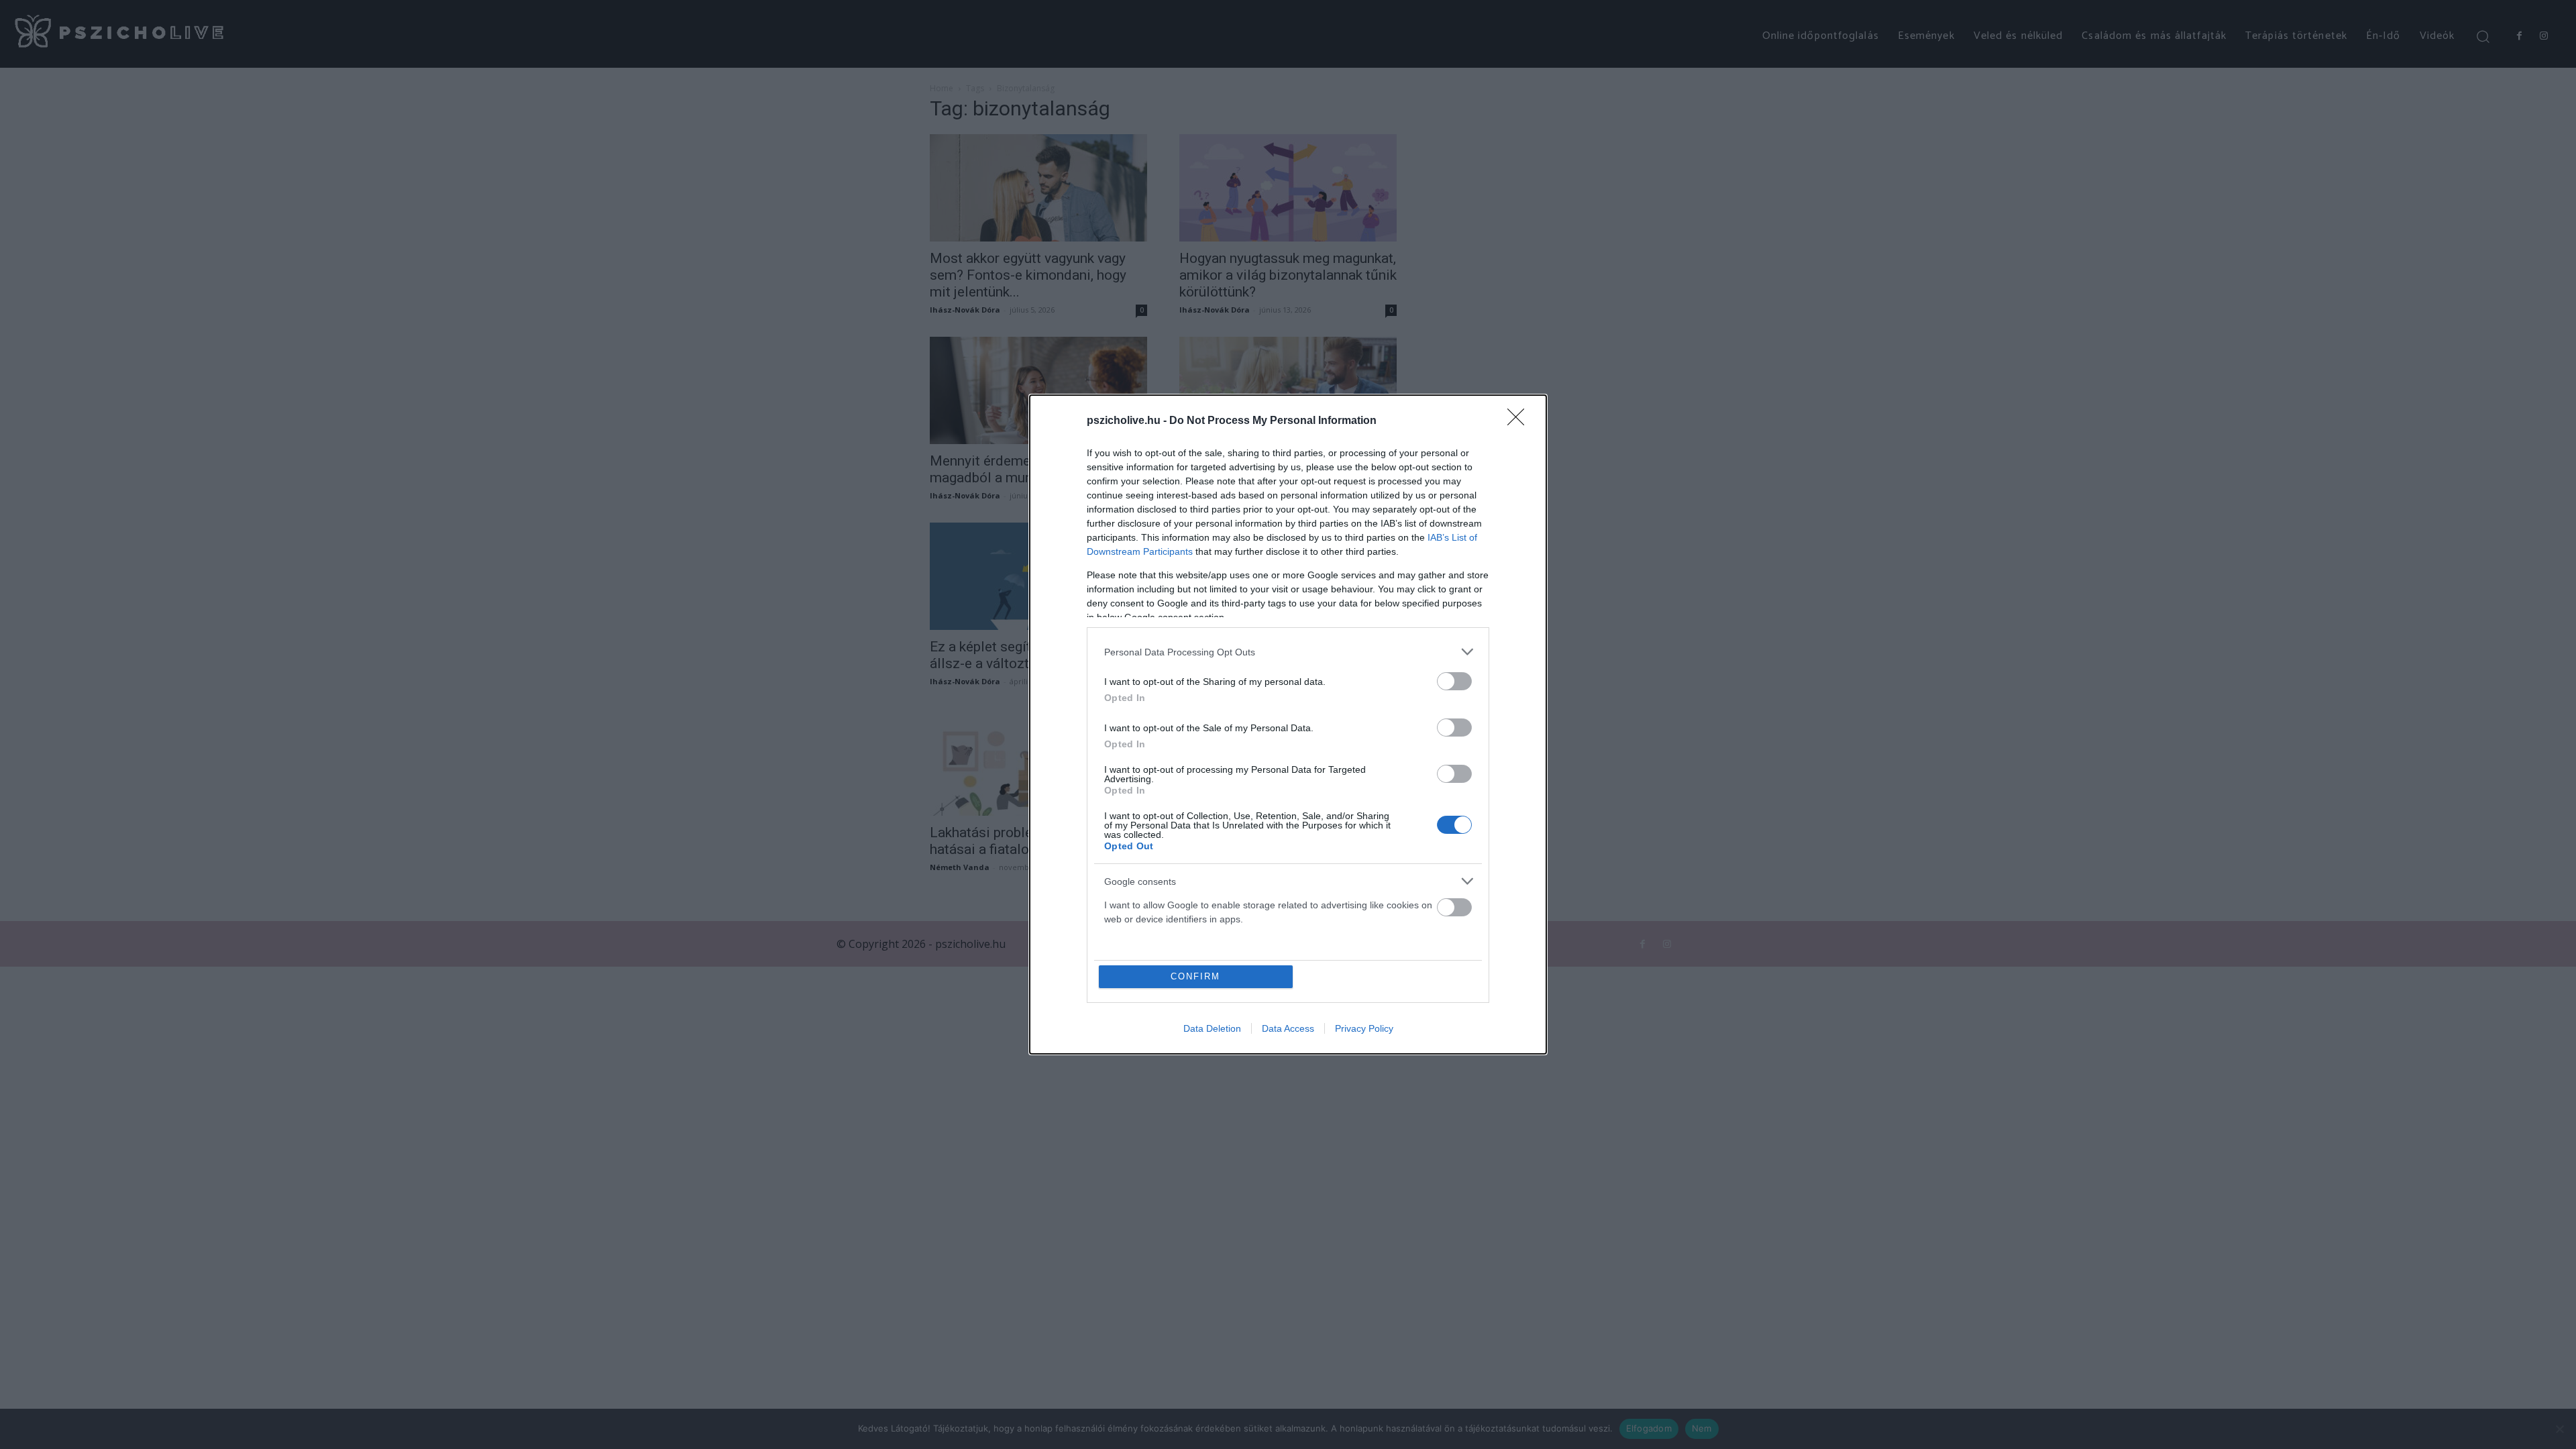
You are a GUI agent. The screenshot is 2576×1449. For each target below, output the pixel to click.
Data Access (1288, 1028)
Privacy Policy (1364, 1028)
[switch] (1454, 681)
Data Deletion (1212, 1028)
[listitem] (1288, 652)
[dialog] (1288, 724)
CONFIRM (1195, 976)
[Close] (1520, 421)
